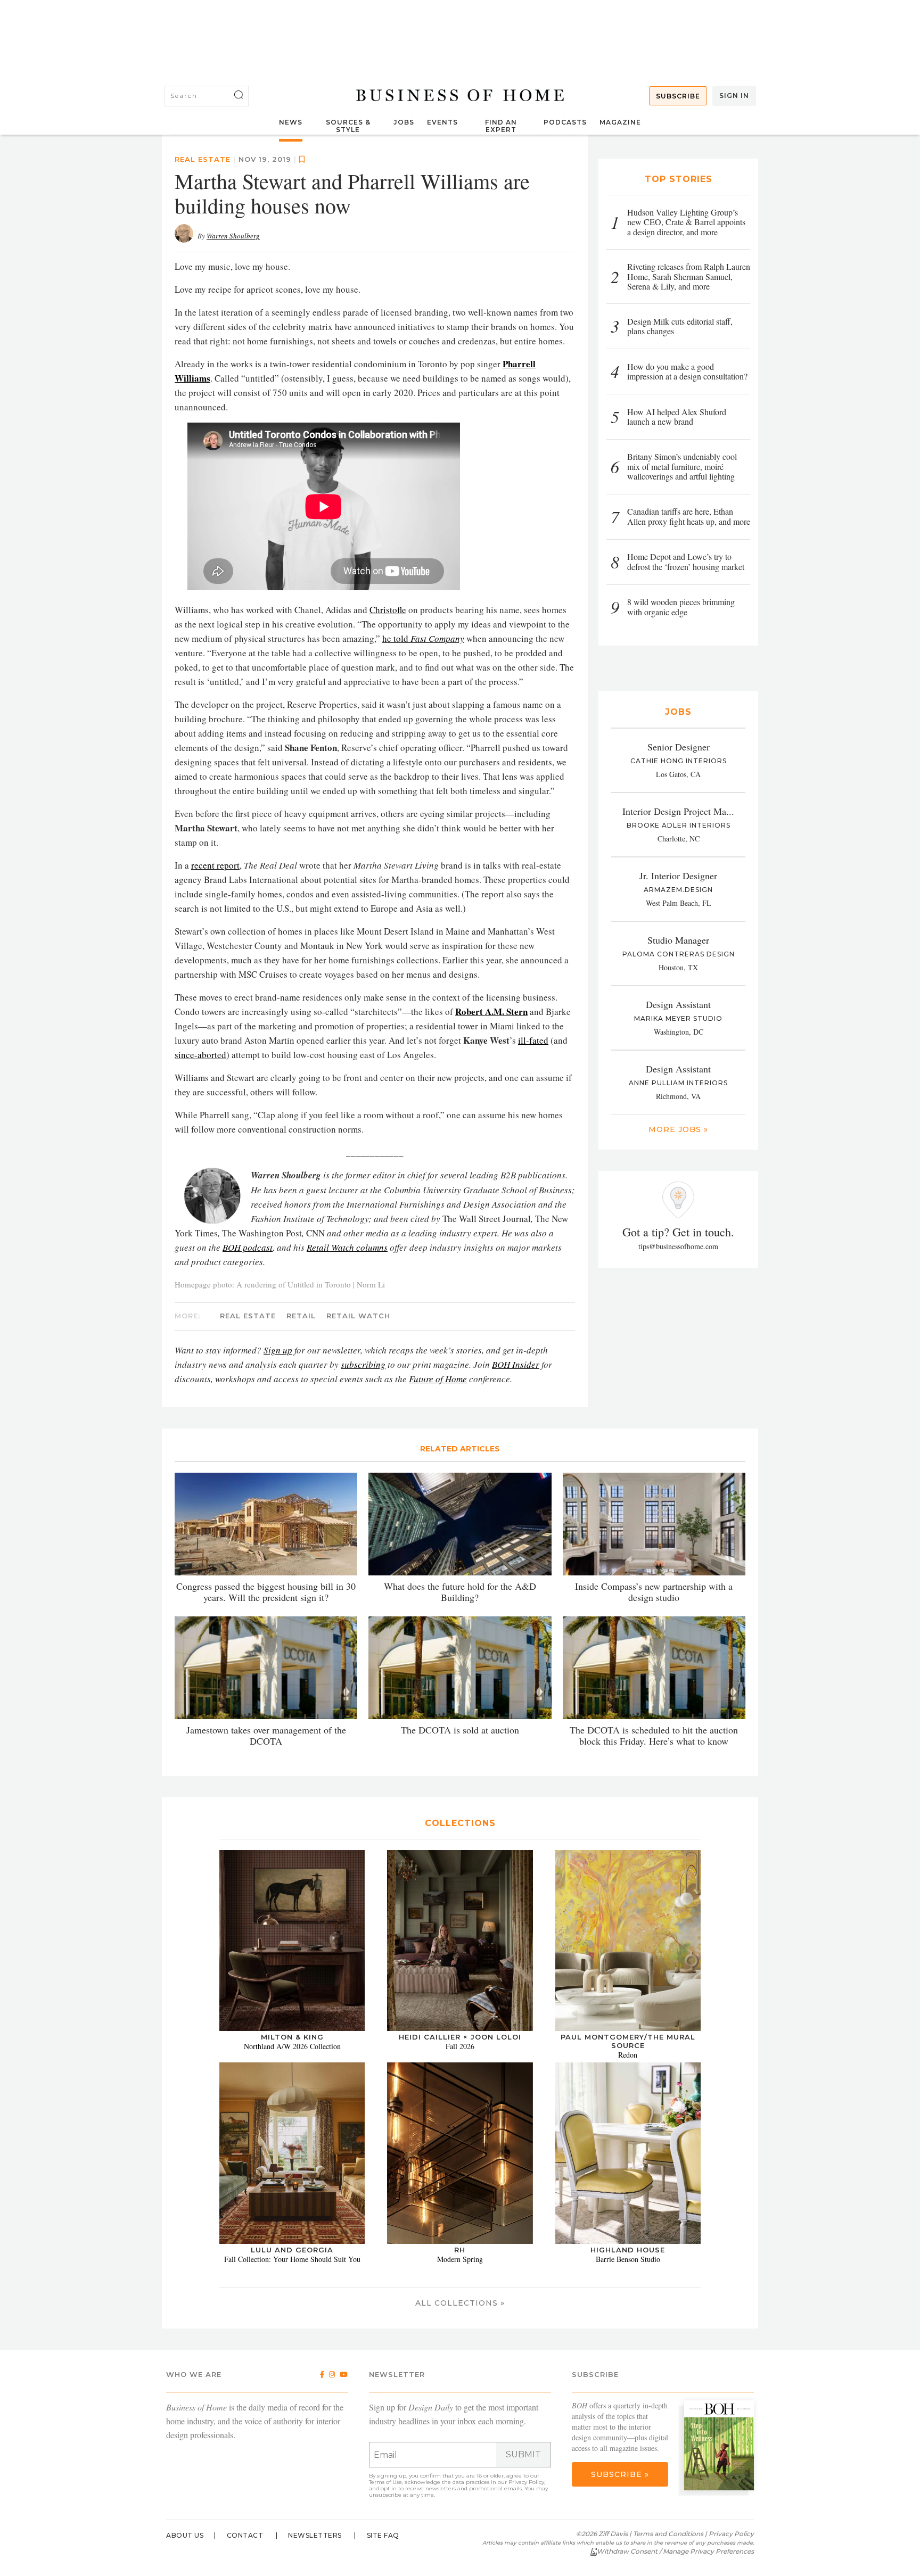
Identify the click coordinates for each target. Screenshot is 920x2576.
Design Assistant (678, 1004)
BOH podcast (248, 1487)
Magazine (620, 122)
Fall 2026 (460, 2286)
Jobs (404, 122)
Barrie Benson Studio (628, 2499)
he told (423, 878)
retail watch (358, 1555)
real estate (203, 399)
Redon (628, 2294)
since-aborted (200, 1294)
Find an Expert (501, 126)
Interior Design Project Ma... (678, 811)
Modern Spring (460, 2499)
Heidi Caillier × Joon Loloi (460, 2276)
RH (460, 2489)
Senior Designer (679, 747)
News (291, 122)
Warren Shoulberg (233, 475)
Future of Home (438, 1618)
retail (301, 1555)
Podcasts (565, 122)
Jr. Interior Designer (678, 876)
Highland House (628, 2489)
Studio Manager (678, 940)
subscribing (363, 1604)
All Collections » (460, 2542)
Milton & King (292, 2276)
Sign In (734, 96)
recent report (215, 1105)
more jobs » (678, 1129)
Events (442, 122)
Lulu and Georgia (292, 2489)
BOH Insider (516, 1604)
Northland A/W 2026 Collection (292, 2286)
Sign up (278, 1590)
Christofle (388, 849)
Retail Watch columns (347, 1487)
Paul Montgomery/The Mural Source (628, 2281)
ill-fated (533, 1280)
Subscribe (678, 96)
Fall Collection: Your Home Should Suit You (292, 2499)
